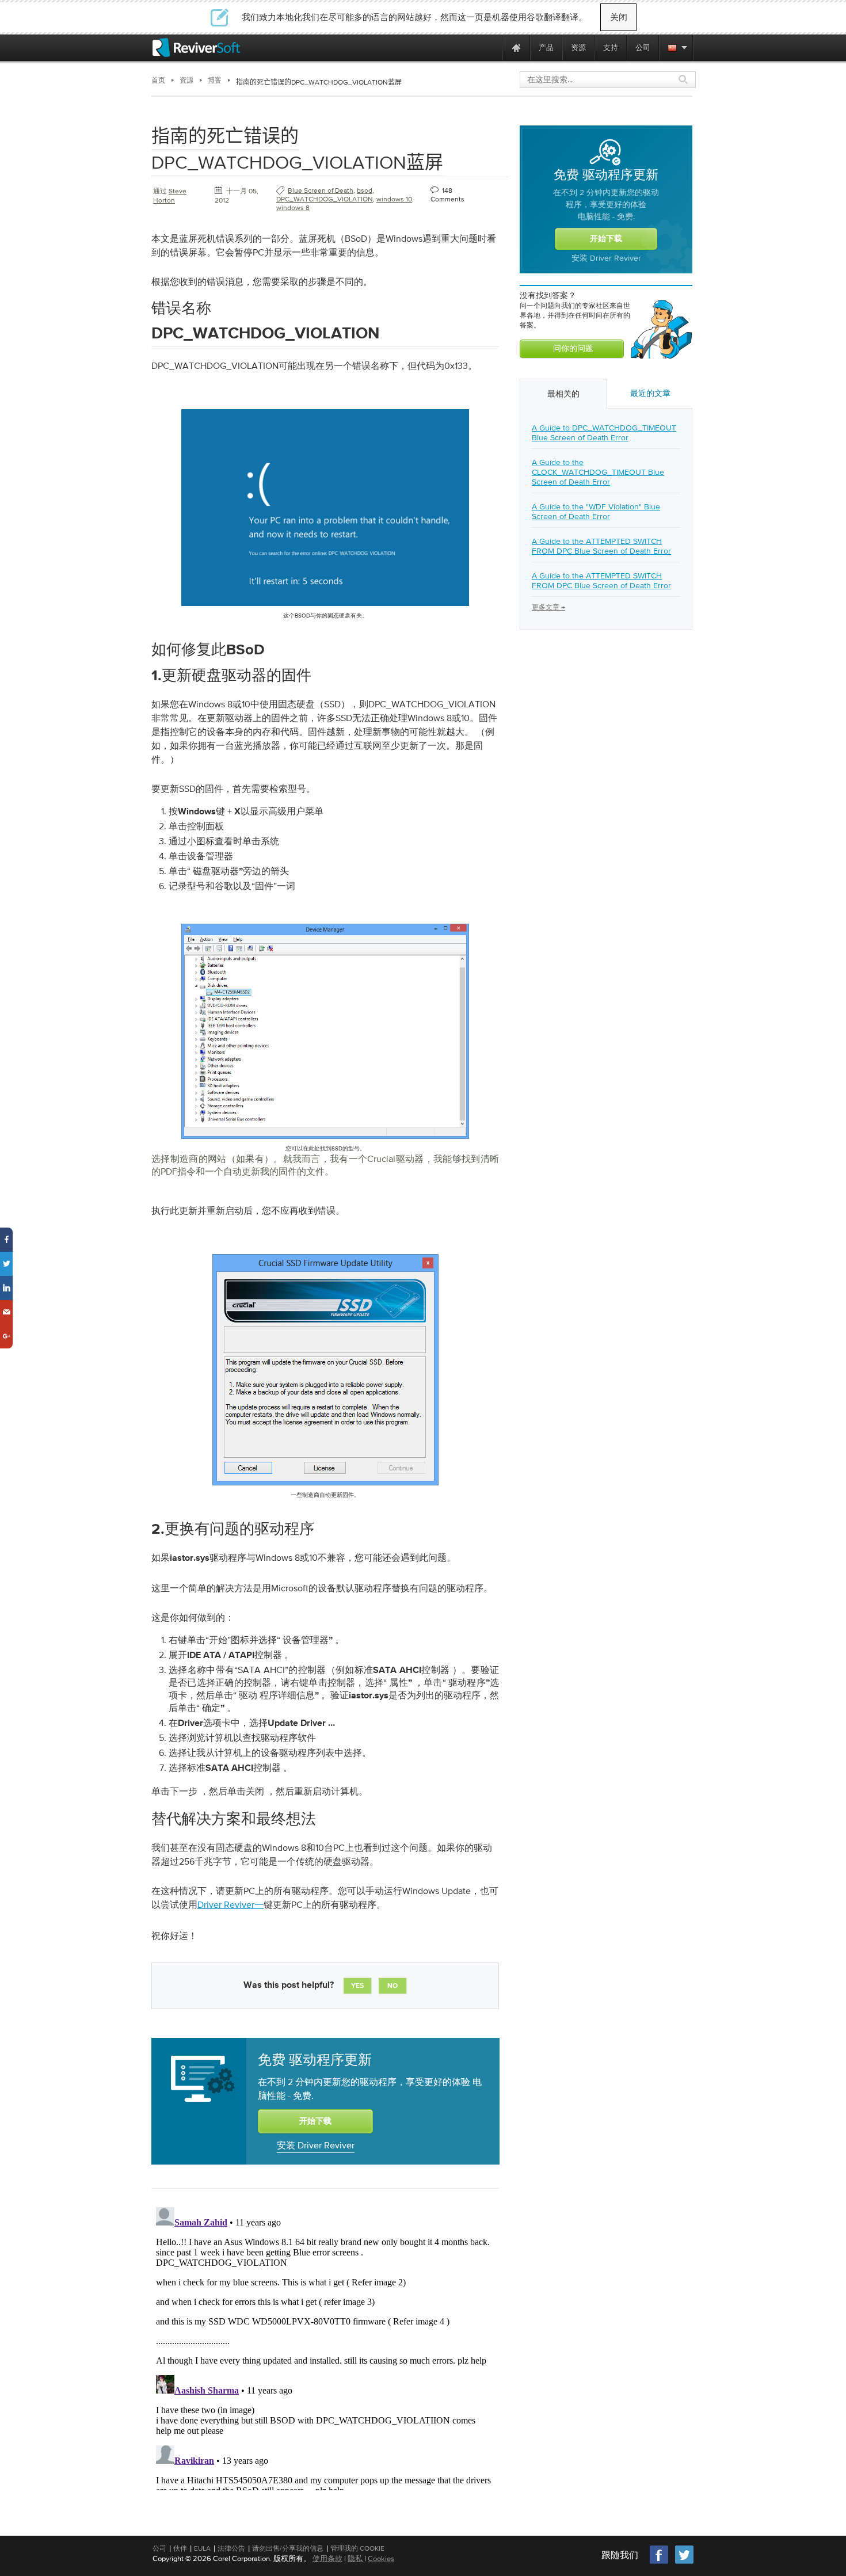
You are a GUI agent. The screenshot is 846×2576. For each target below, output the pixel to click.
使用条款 (327, 2558)
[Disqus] (324, 2346)
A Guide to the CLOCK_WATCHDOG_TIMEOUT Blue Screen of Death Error (598, 472)
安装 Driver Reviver (316, 2145)
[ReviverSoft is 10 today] (491, 47)
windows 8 (293, 208)
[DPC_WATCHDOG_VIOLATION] (325, 608)
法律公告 (231, 2548)
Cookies (381, 2558)
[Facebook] (660, 2562)
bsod (365, 190)
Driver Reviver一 (230, 1904)
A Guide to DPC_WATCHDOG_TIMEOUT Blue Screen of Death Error (604, 432)
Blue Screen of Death (321, 190)
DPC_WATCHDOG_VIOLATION (325, 199)
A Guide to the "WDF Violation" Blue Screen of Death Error (596, 511)
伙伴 (180, 2548)
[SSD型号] (325, 1141)
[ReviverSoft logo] (196, 47)
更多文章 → (548, 607)
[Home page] (516, 47)
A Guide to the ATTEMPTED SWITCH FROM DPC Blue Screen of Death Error (601, 546)
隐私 (355, 2558)
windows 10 (394, 199)
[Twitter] (684, 2562)
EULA (202, 2548)
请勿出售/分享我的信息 (288, 2548)
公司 (159, 2548)
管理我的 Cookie (357, 2548)
